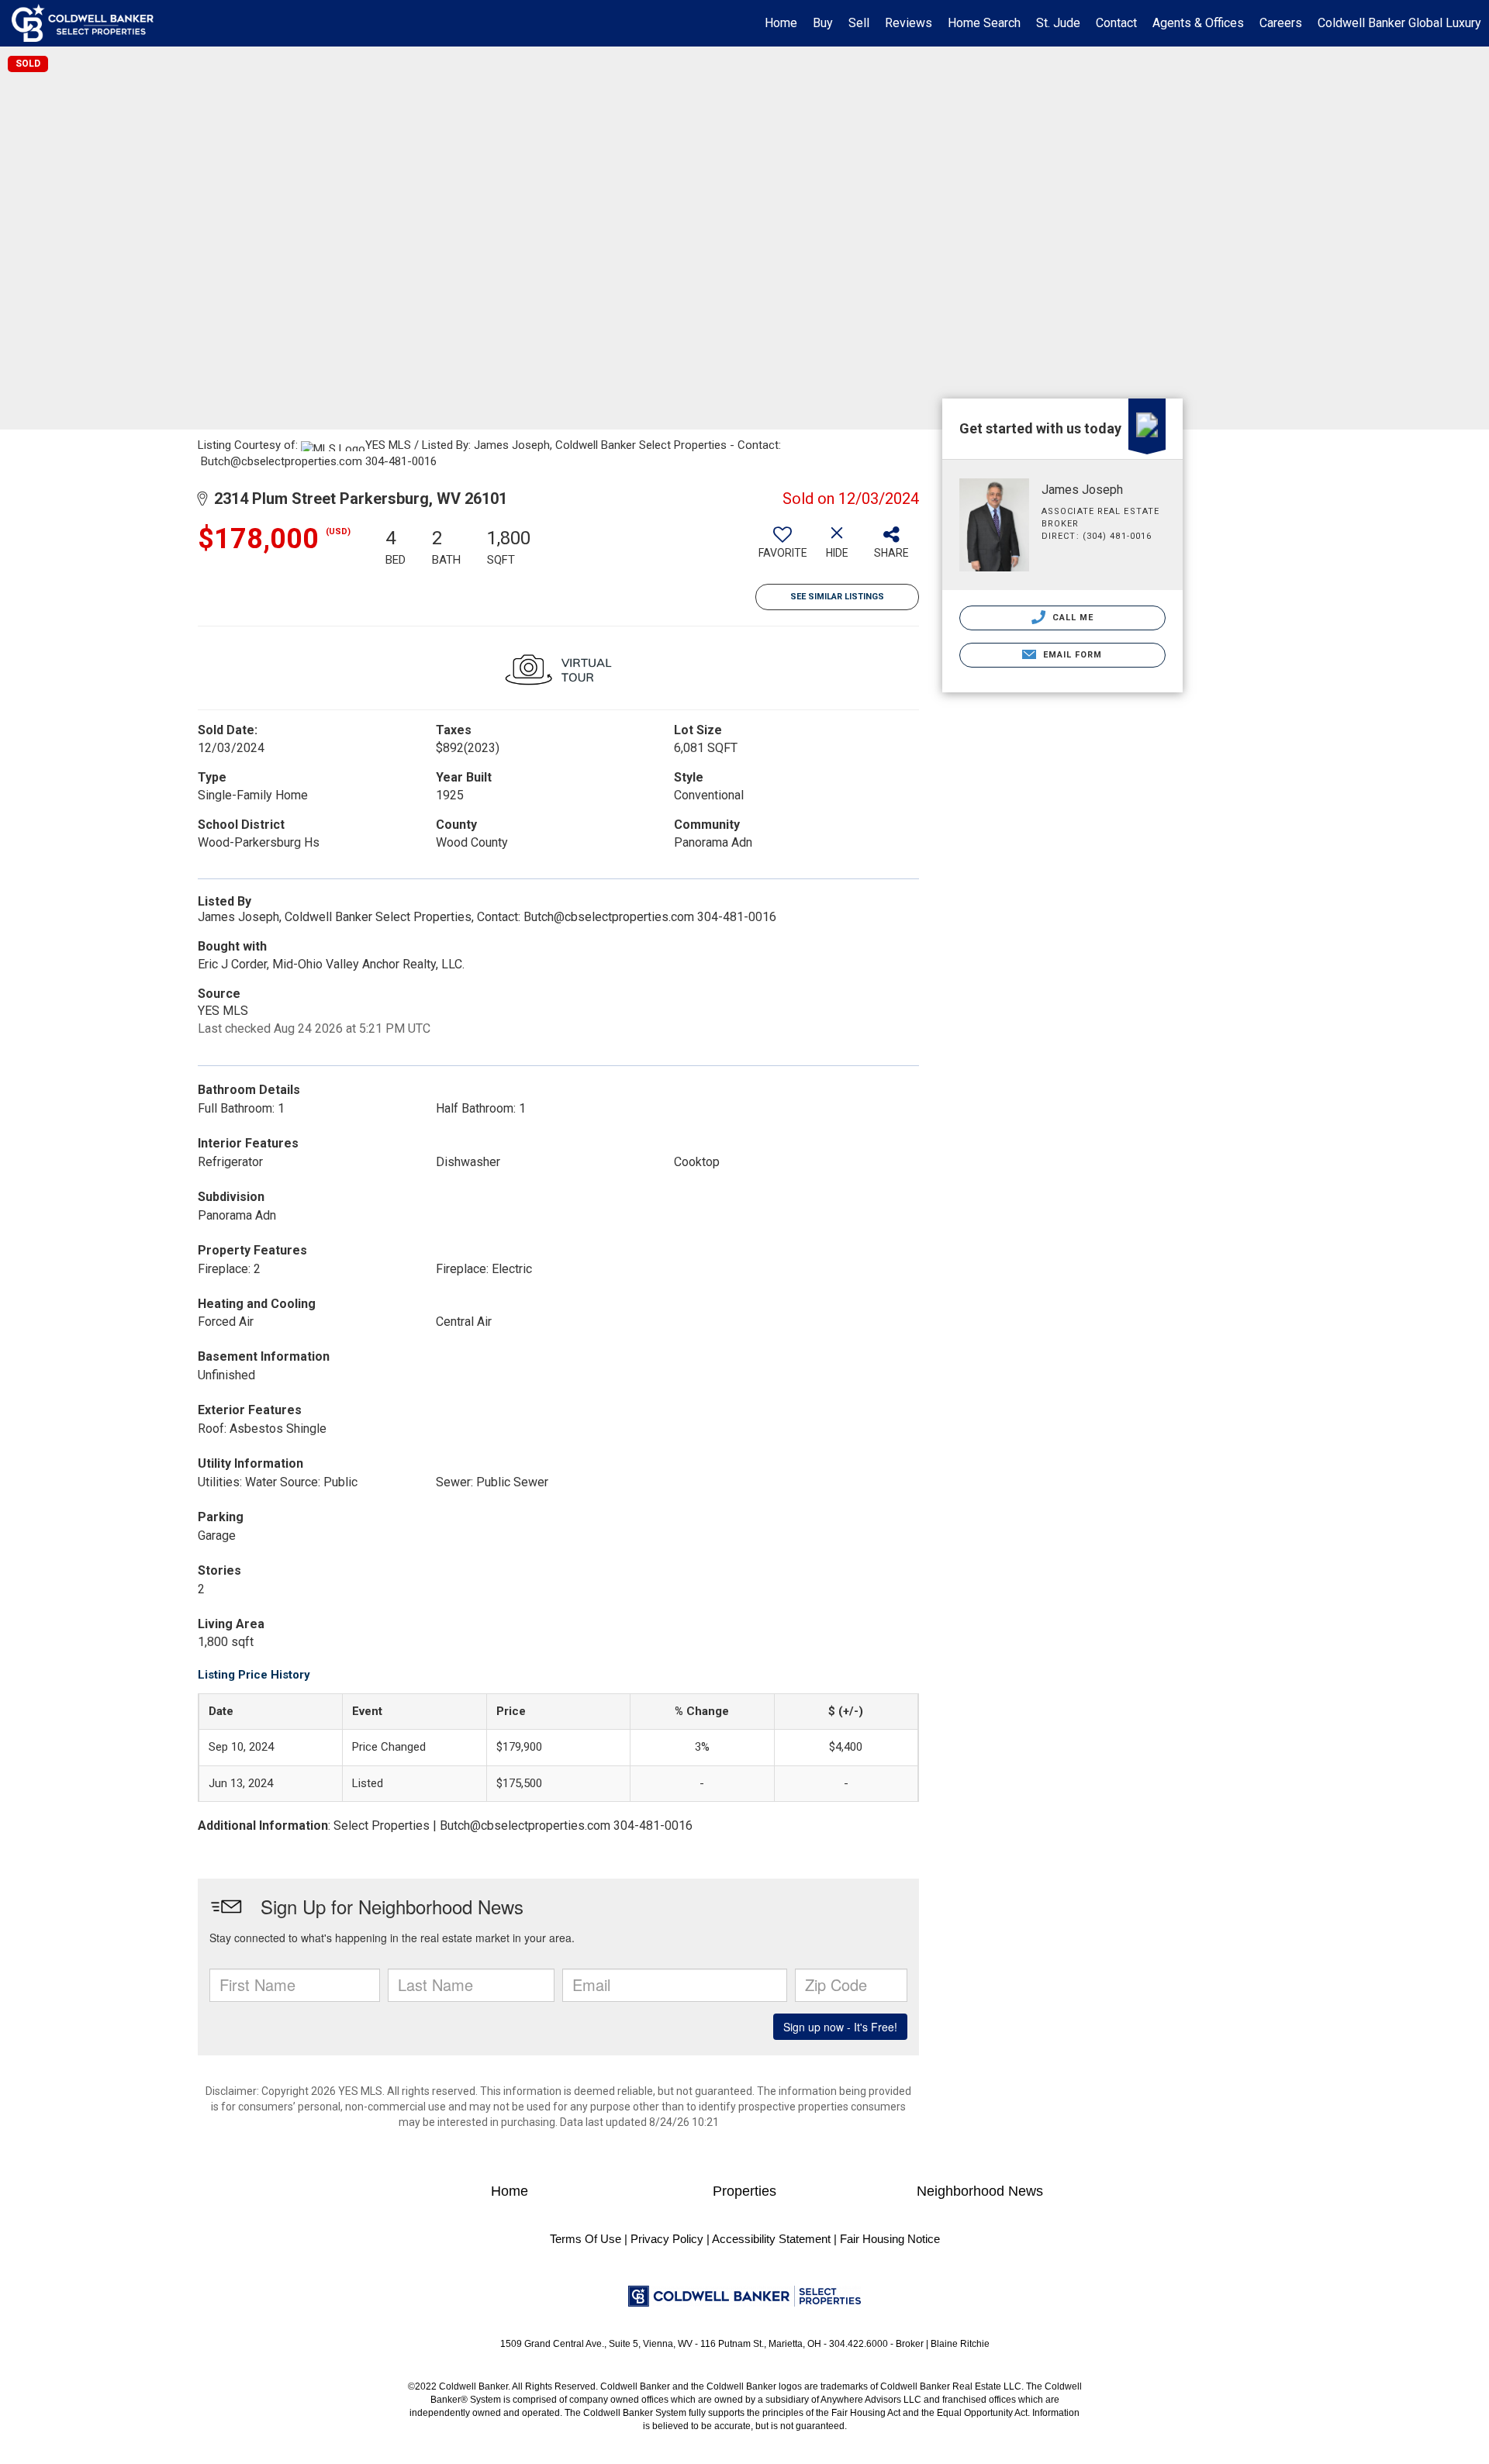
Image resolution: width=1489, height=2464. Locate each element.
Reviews (909, 23)
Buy (823, 23)
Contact (1116, 23)
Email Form (1071, 655)
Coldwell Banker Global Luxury (1399, 23)
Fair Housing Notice (890, 2239)
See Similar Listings (837, 597)
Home (781, 23)
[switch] (783, 548)
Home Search (984, 23)
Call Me (1072, 618)
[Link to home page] (90, 23)
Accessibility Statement (771, 2239)
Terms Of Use (586, 2239)
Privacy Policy (667, 2239)
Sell (859, 23)
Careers (1281, 23)
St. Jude (1058, 23)
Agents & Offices (1198, 23)
